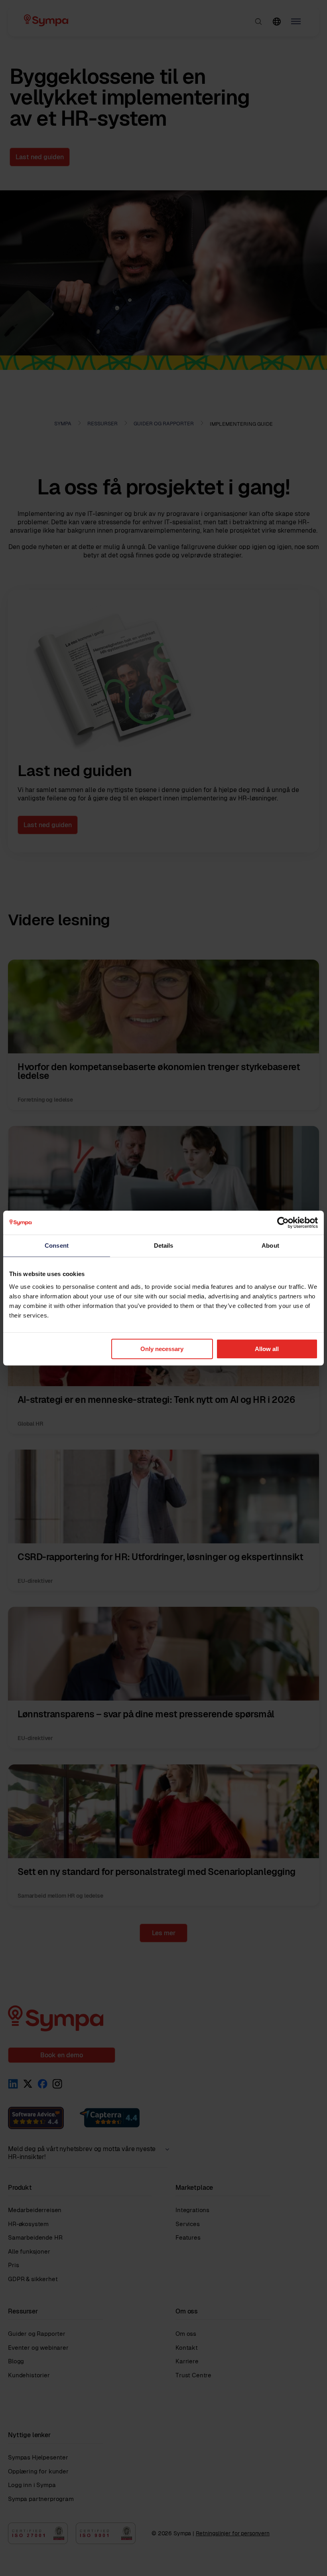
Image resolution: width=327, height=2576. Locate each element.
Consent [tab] (57, 1246)
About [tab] (270, 1246)
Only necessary (162, 1349)
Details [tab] (164, 1246)
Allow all (267, 1349)
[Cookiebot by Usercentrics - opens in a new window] (283, 1223)
